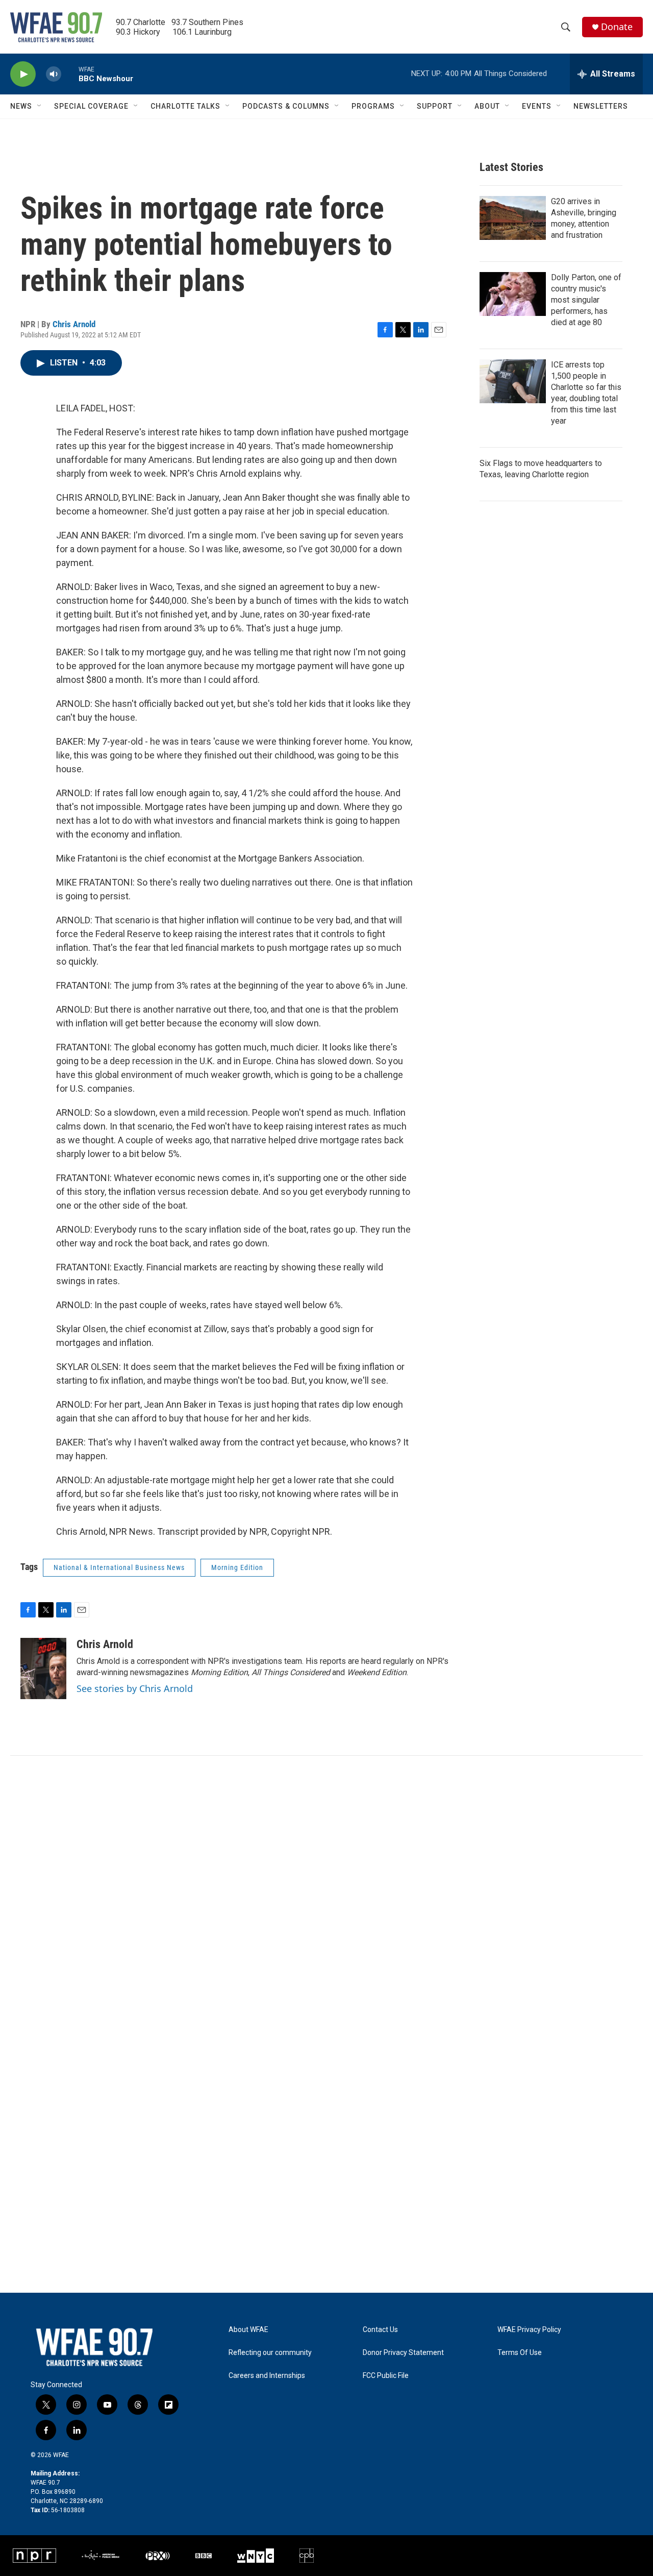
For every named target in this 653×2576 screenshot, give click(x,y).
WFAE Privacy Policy (529, 2330)
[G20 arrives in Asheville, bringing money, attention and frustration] (513, 218)
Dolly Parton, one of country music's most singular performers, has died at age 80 (586, 300)
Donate (617, 27)
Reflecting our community (270, 2353)
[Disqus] (326, 1894)
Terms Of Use (520, 2353)
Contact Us (380, 2330)
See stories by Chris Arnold (135, 1688)
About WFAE (248, 2330)
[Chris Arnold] (43, 1669)
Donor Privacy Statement (403, 2353)
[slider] (70, 74)
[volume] (54, 74)
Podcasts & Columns (286, 106)
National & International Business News (119, 1567)
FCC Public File (386, 2376)
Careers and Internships (267, 2376)
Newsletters (601, 106)
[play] (23, 74)
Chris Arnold (74, 324)
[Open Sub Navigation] (40, 106)
